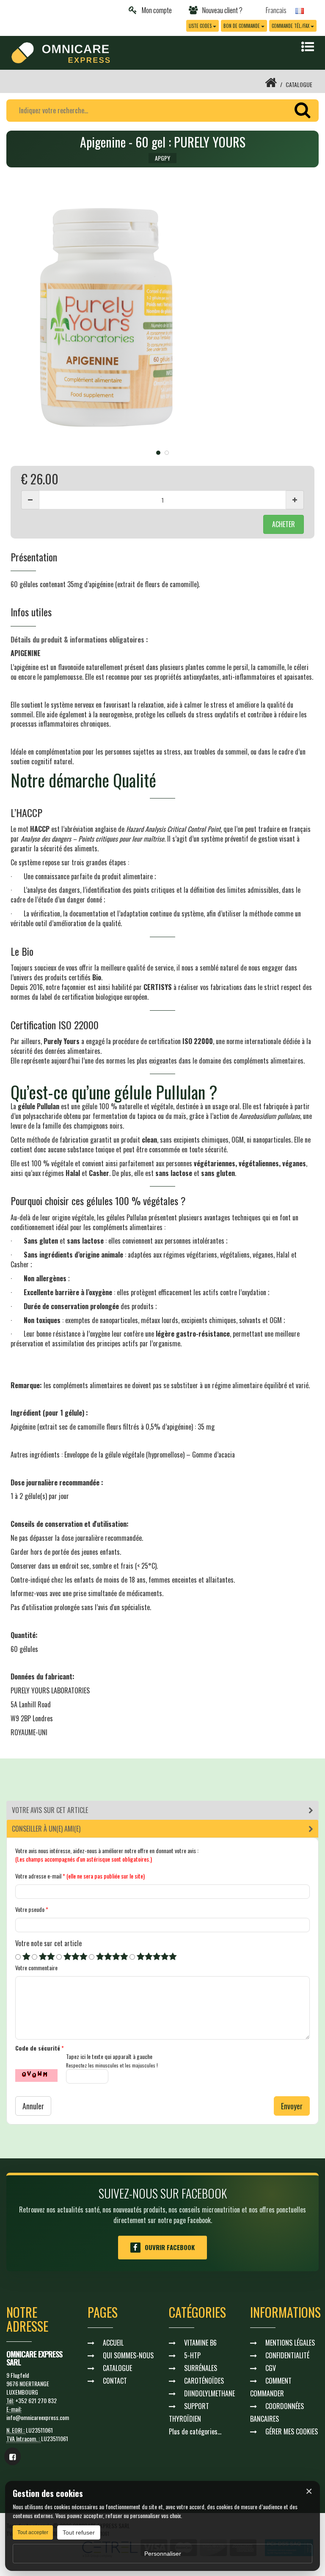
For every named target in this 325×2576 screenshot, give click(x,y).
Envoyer (292, 2106)
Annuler (33, 2106)
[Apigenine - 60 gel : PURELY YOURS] (162, 318)
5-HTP (192, 2355)
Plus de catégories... (195, 2431)
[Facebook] (12, 2456)
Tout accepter (33, 2532)
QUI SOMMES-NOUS (128, 2355)
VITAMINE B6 (200, 2343)
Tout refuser (79, 2532)
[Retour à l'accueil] (271, 84)
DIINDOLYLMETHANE (209, 2393)
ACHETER (284, 524)
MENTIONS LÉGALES (290, 2343)
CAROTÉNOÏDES (204, 2381)
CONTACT (115, 2381)
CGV (271, 2368)
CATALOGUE (299, 84)
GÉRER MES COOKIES (292, 2431)
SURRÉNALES (201, 2368)
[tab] (162, 1810)
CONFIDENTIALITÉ (287, 2355)
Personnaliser (163, 2554)
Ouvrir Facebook (170, 2247)
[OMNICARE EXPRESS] (61, 52)
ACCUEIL (113, 2343)
